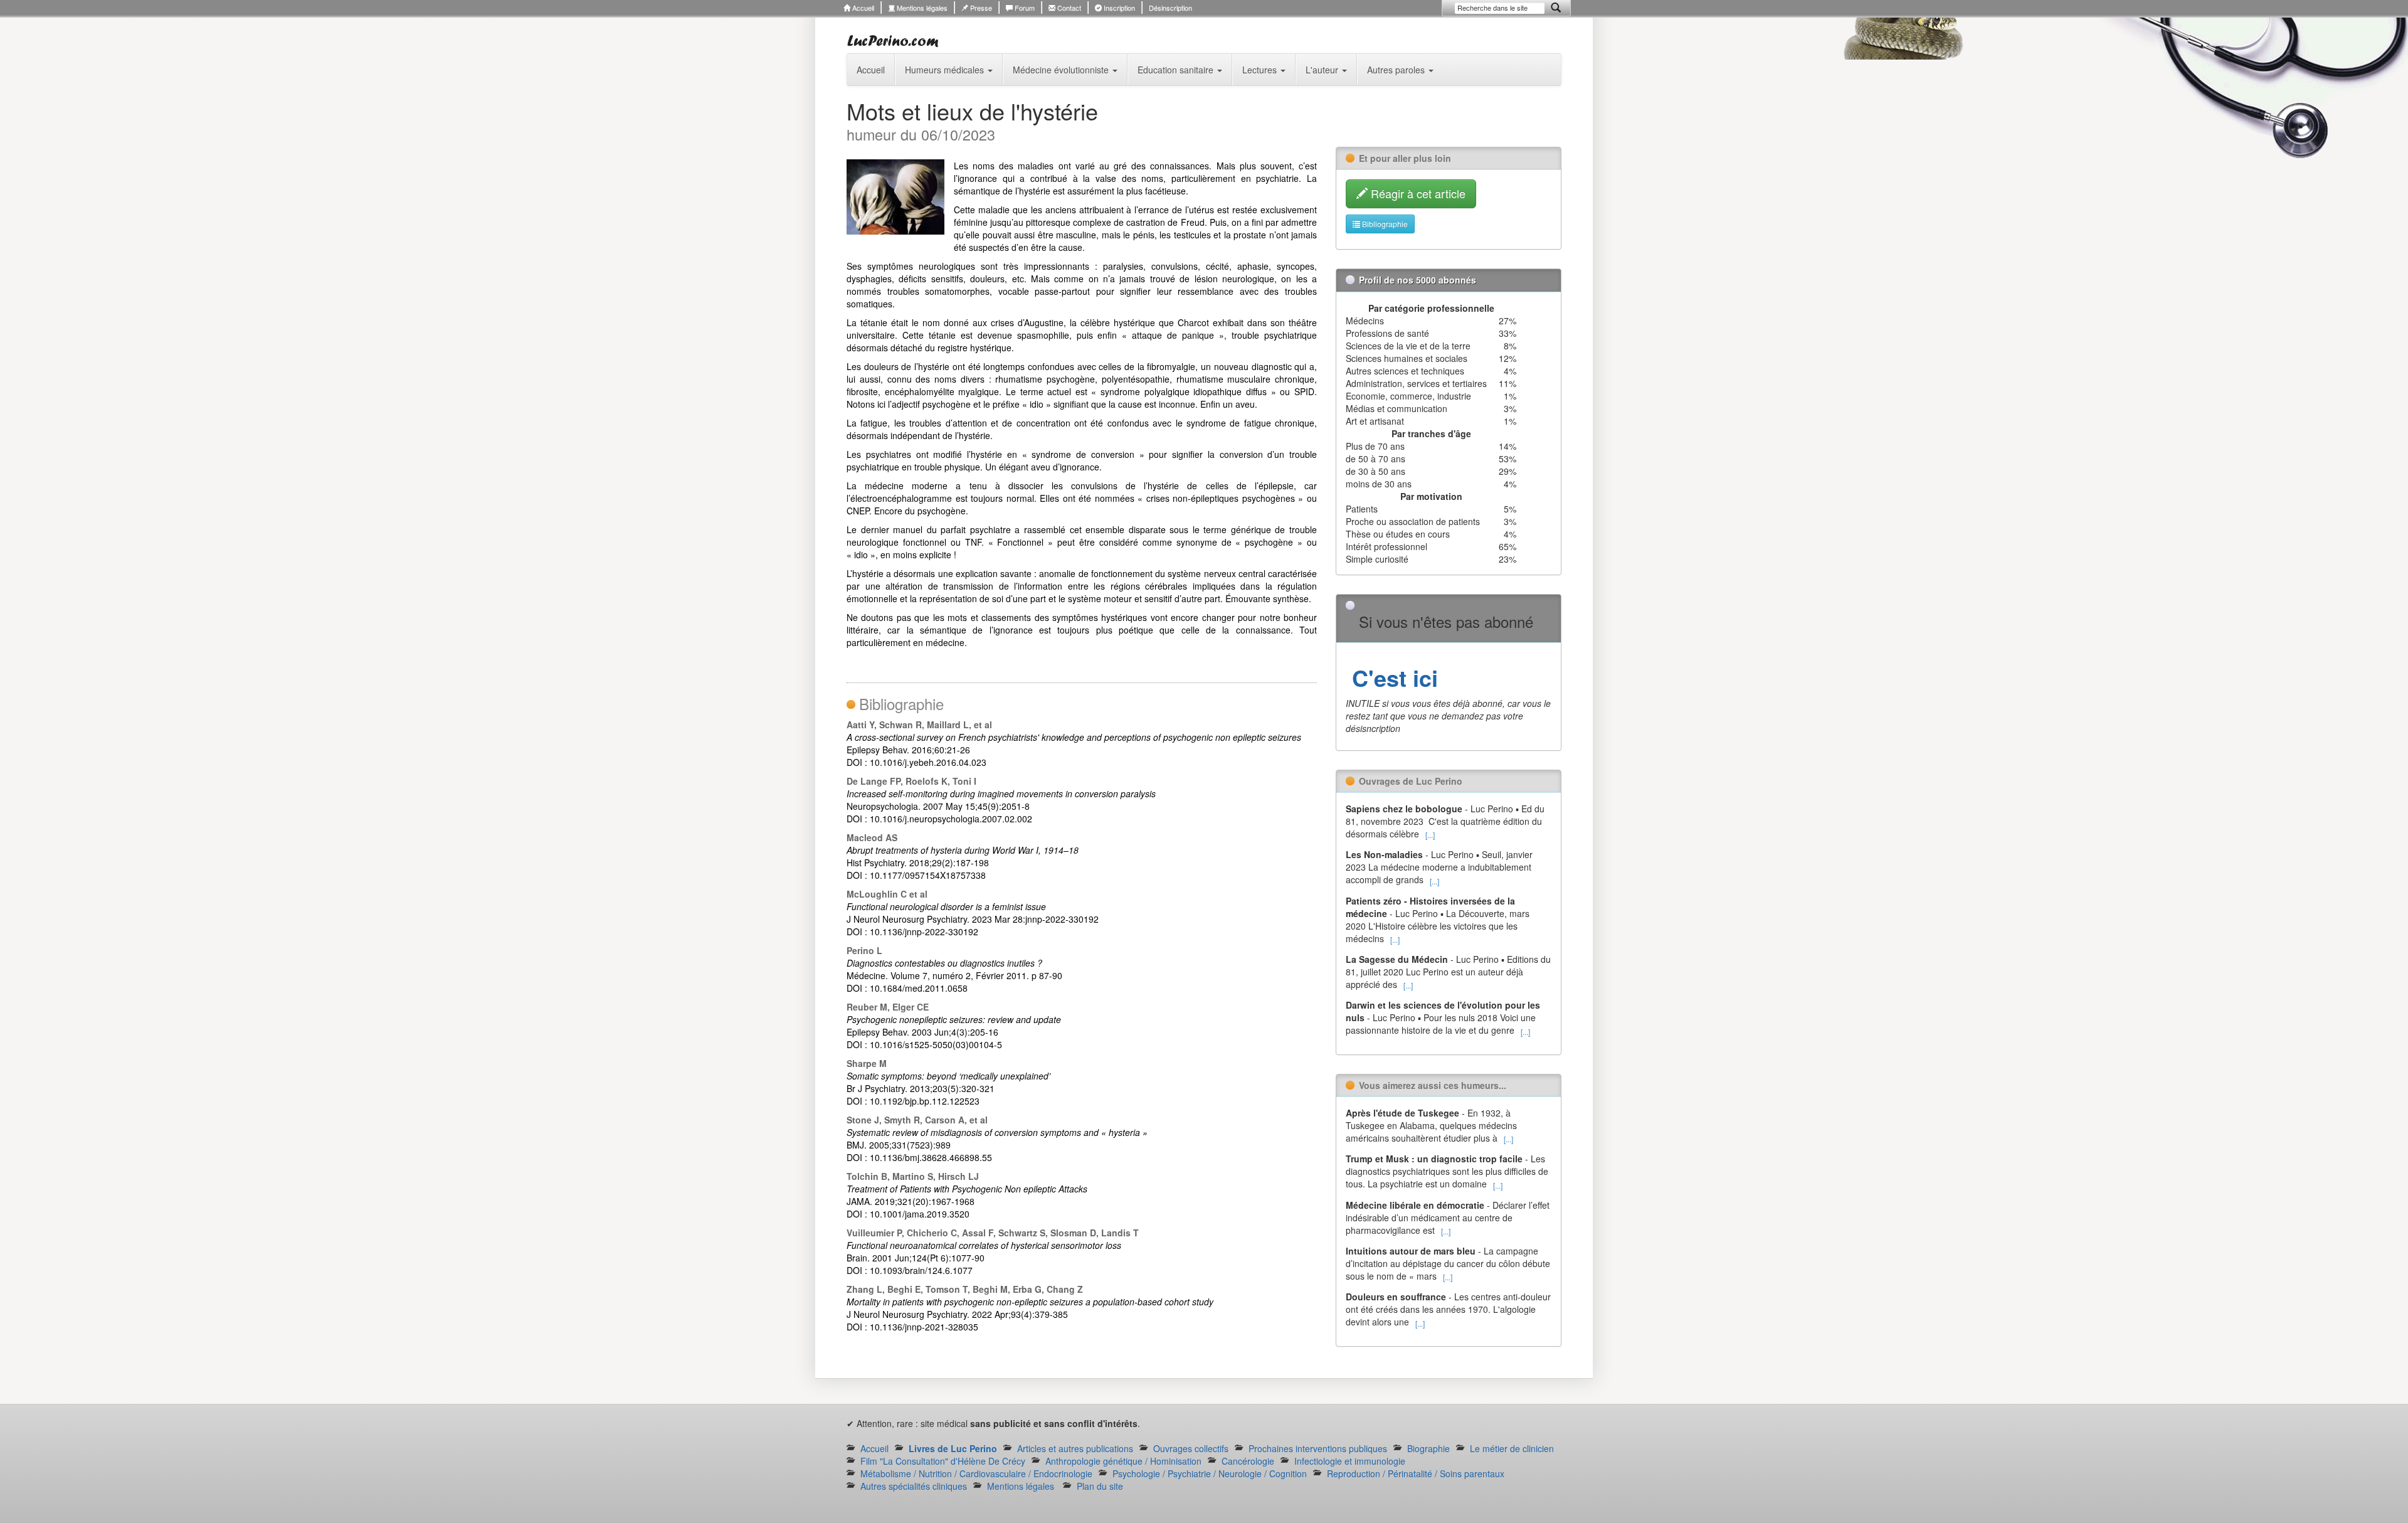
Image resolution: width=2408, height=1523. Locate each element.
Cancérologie (1248, 1461)
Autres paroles (1397, 70)
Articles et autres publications (1075, 1448)
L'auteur (1323, 70)
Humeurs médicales (946, 70)
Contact (1068, 8)
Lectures (1261, 70)
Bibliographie (1384, 224)
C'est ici (1392, 677)
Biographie (1428, 1448)
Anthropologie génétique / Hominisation (1123, 1461)
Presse (980, 8)
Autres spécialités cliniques (914, 1486)
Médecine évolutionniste (1062, 70)
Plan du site (1100, 1486)
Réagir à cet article (1417, 193)
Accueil (862, 8)
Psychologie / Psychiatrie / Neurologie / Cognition (1210, 1473)
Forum (1024, 8)
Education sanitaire (1177, 70)
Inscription (1118, 8)
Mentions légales (921, 8)
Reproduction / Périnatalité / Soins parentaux (1416, 1473)
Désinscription (1170, 8)
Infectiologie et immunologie (1350, 1461)
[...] (1430, 835)
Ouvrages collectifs (1191, 1448)
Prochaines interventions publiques (1318, 1448)
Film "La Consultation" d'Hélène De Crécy (943, 1461)
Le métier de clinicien (1512, 1448)
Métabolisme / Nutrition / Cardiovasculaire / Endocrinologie (976, 1473)
